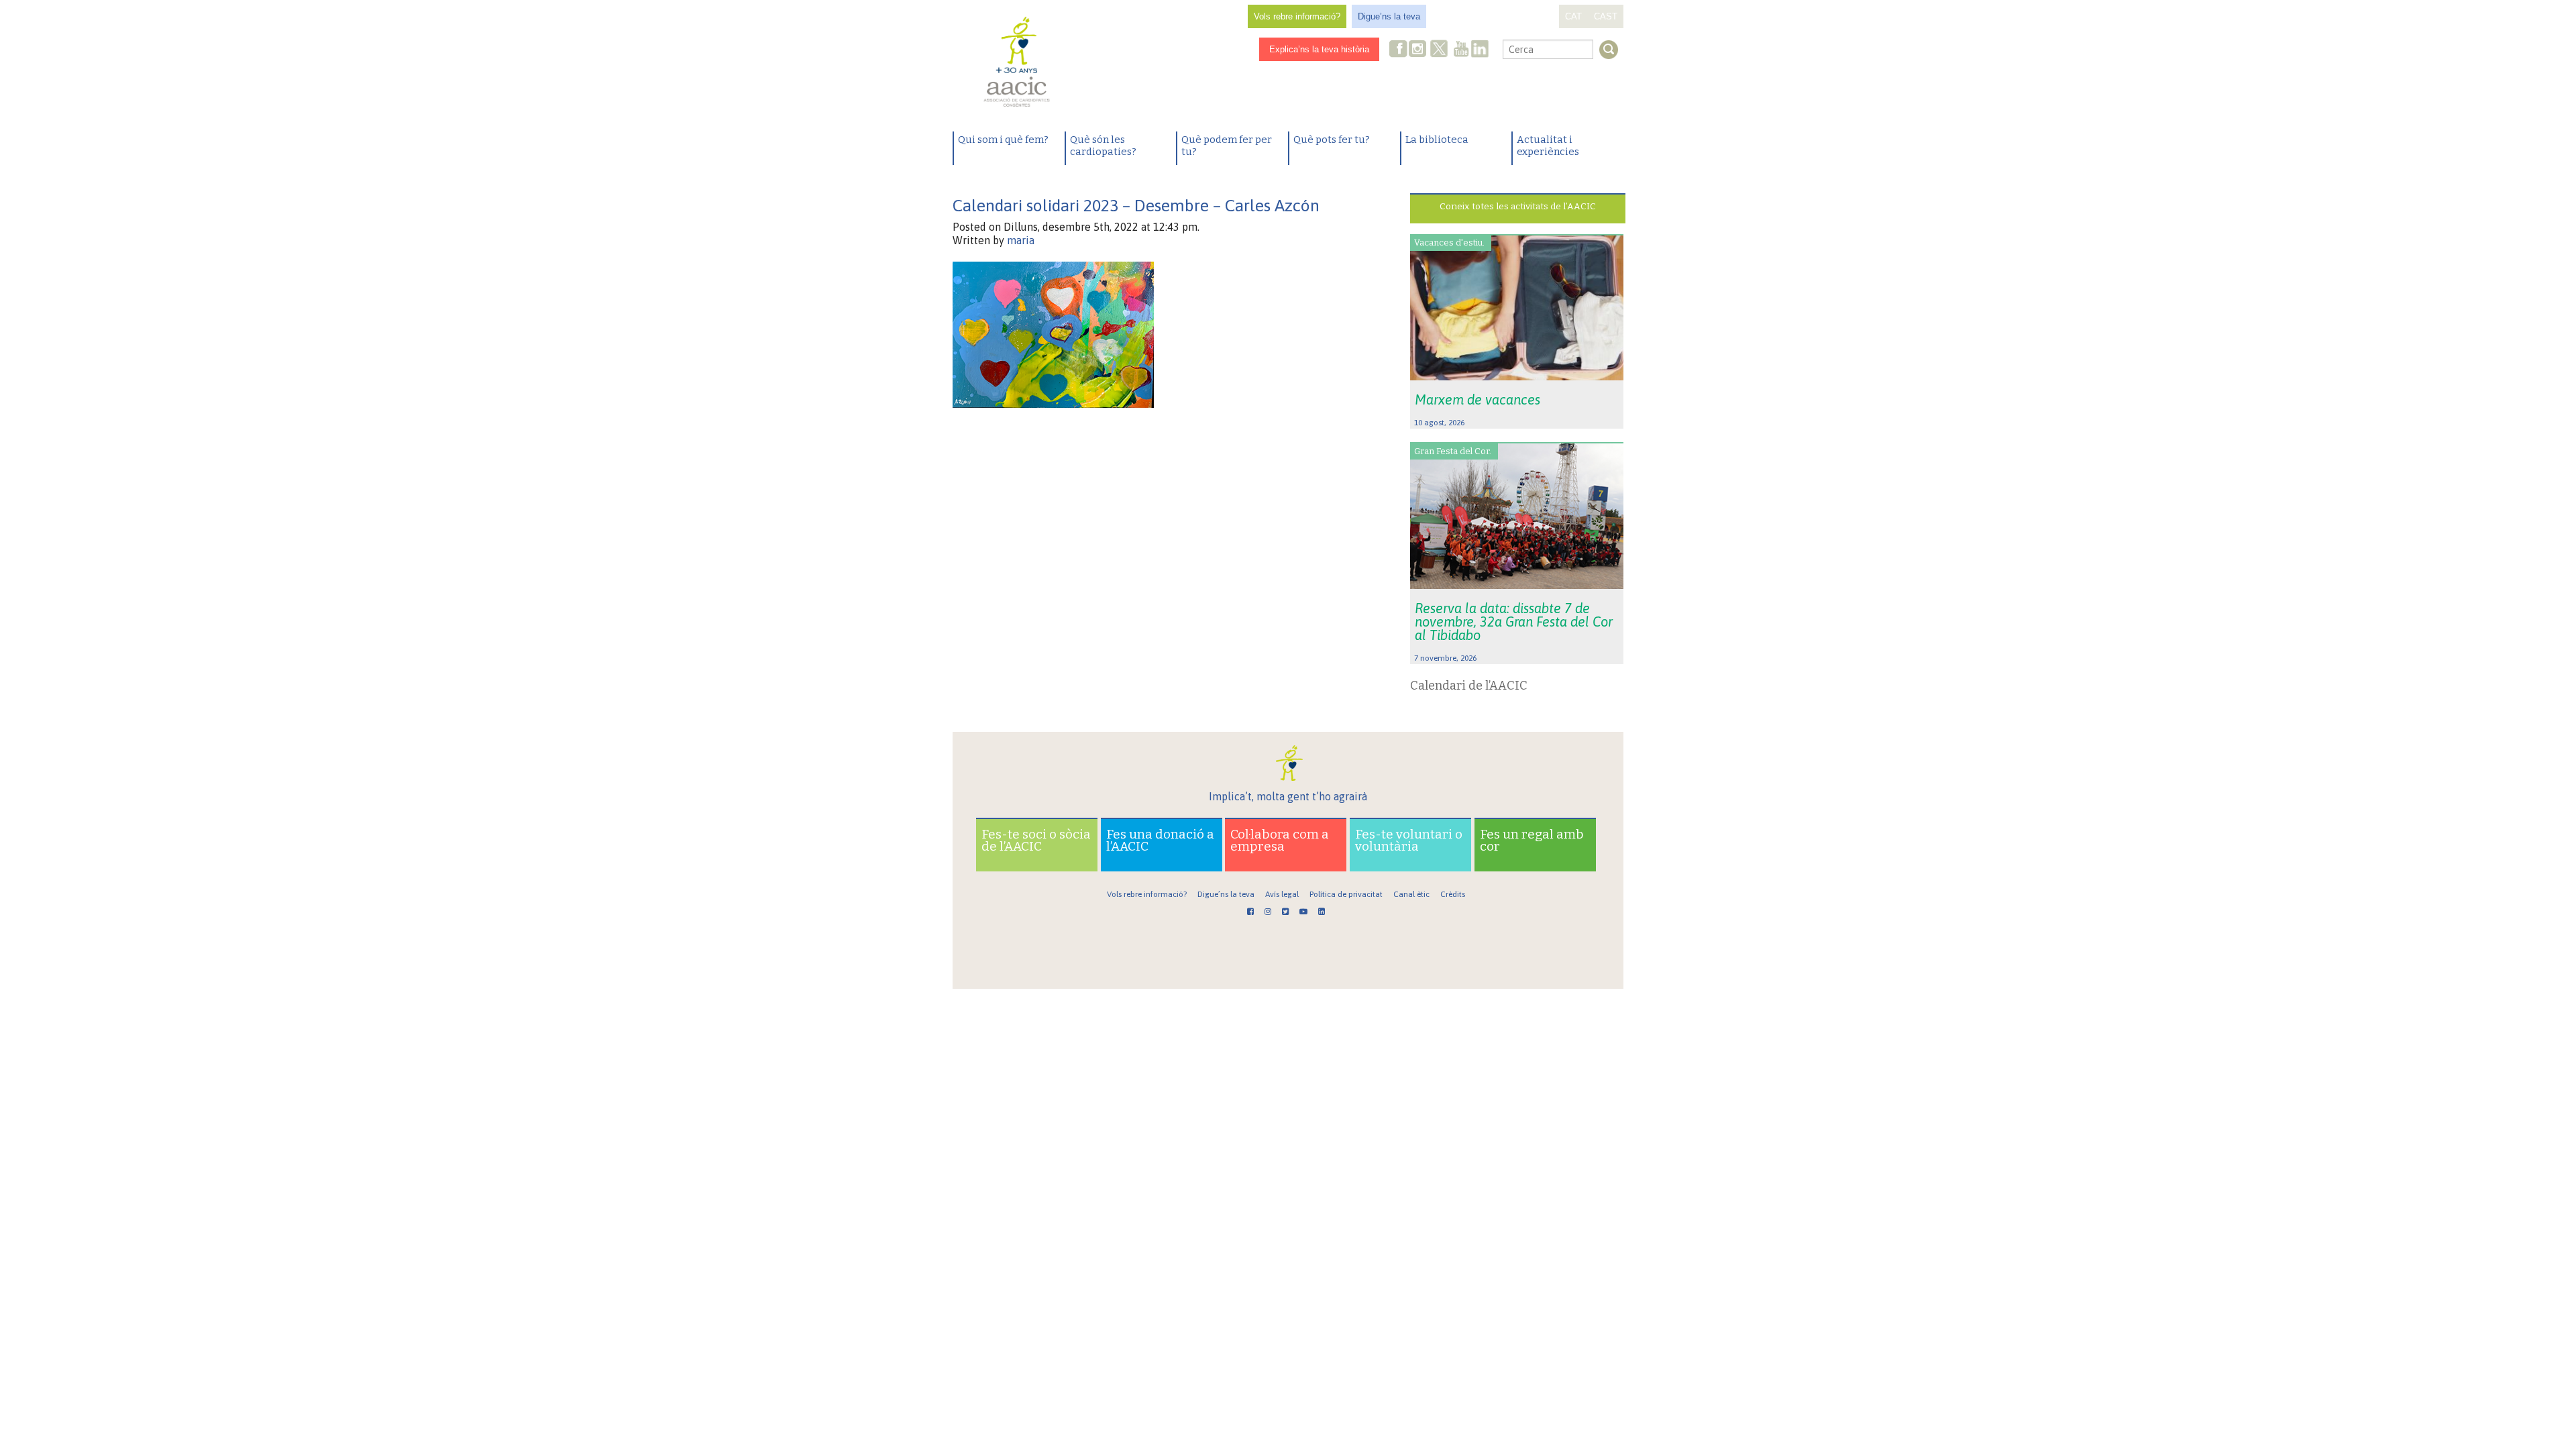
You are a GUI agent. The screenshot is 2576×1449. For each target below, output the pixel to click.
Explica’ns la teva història (1319, 49)
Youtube (1461, 50)
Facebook (1399, 50)
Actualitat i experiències (1548, 146)
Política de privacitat (1346, 894)
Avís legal (1282, 894)
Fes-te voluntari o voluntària (1409, 840)
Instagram (1419, 50)
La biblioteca (1437, 140)
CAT (1573, 16)
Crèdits (1453, 894)
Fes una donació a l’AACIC (1160, 840)
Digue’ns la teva (1389, 16)
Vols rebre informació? (1297, 16)
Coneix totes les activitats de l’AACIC (1518, 206)
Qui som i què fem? (1003, 140)
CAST (1606, 16)
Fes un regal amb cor (1532, 840)
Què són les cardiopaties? (1103, 146)
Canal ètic (1411, 894)
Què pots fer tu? (1332, 140)
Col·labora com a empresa (1280, 840)
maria (1021, 240)
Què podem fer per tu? (1227, 146)
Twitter (1439, 50)
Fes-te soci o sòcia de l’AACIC (1036, 840)
